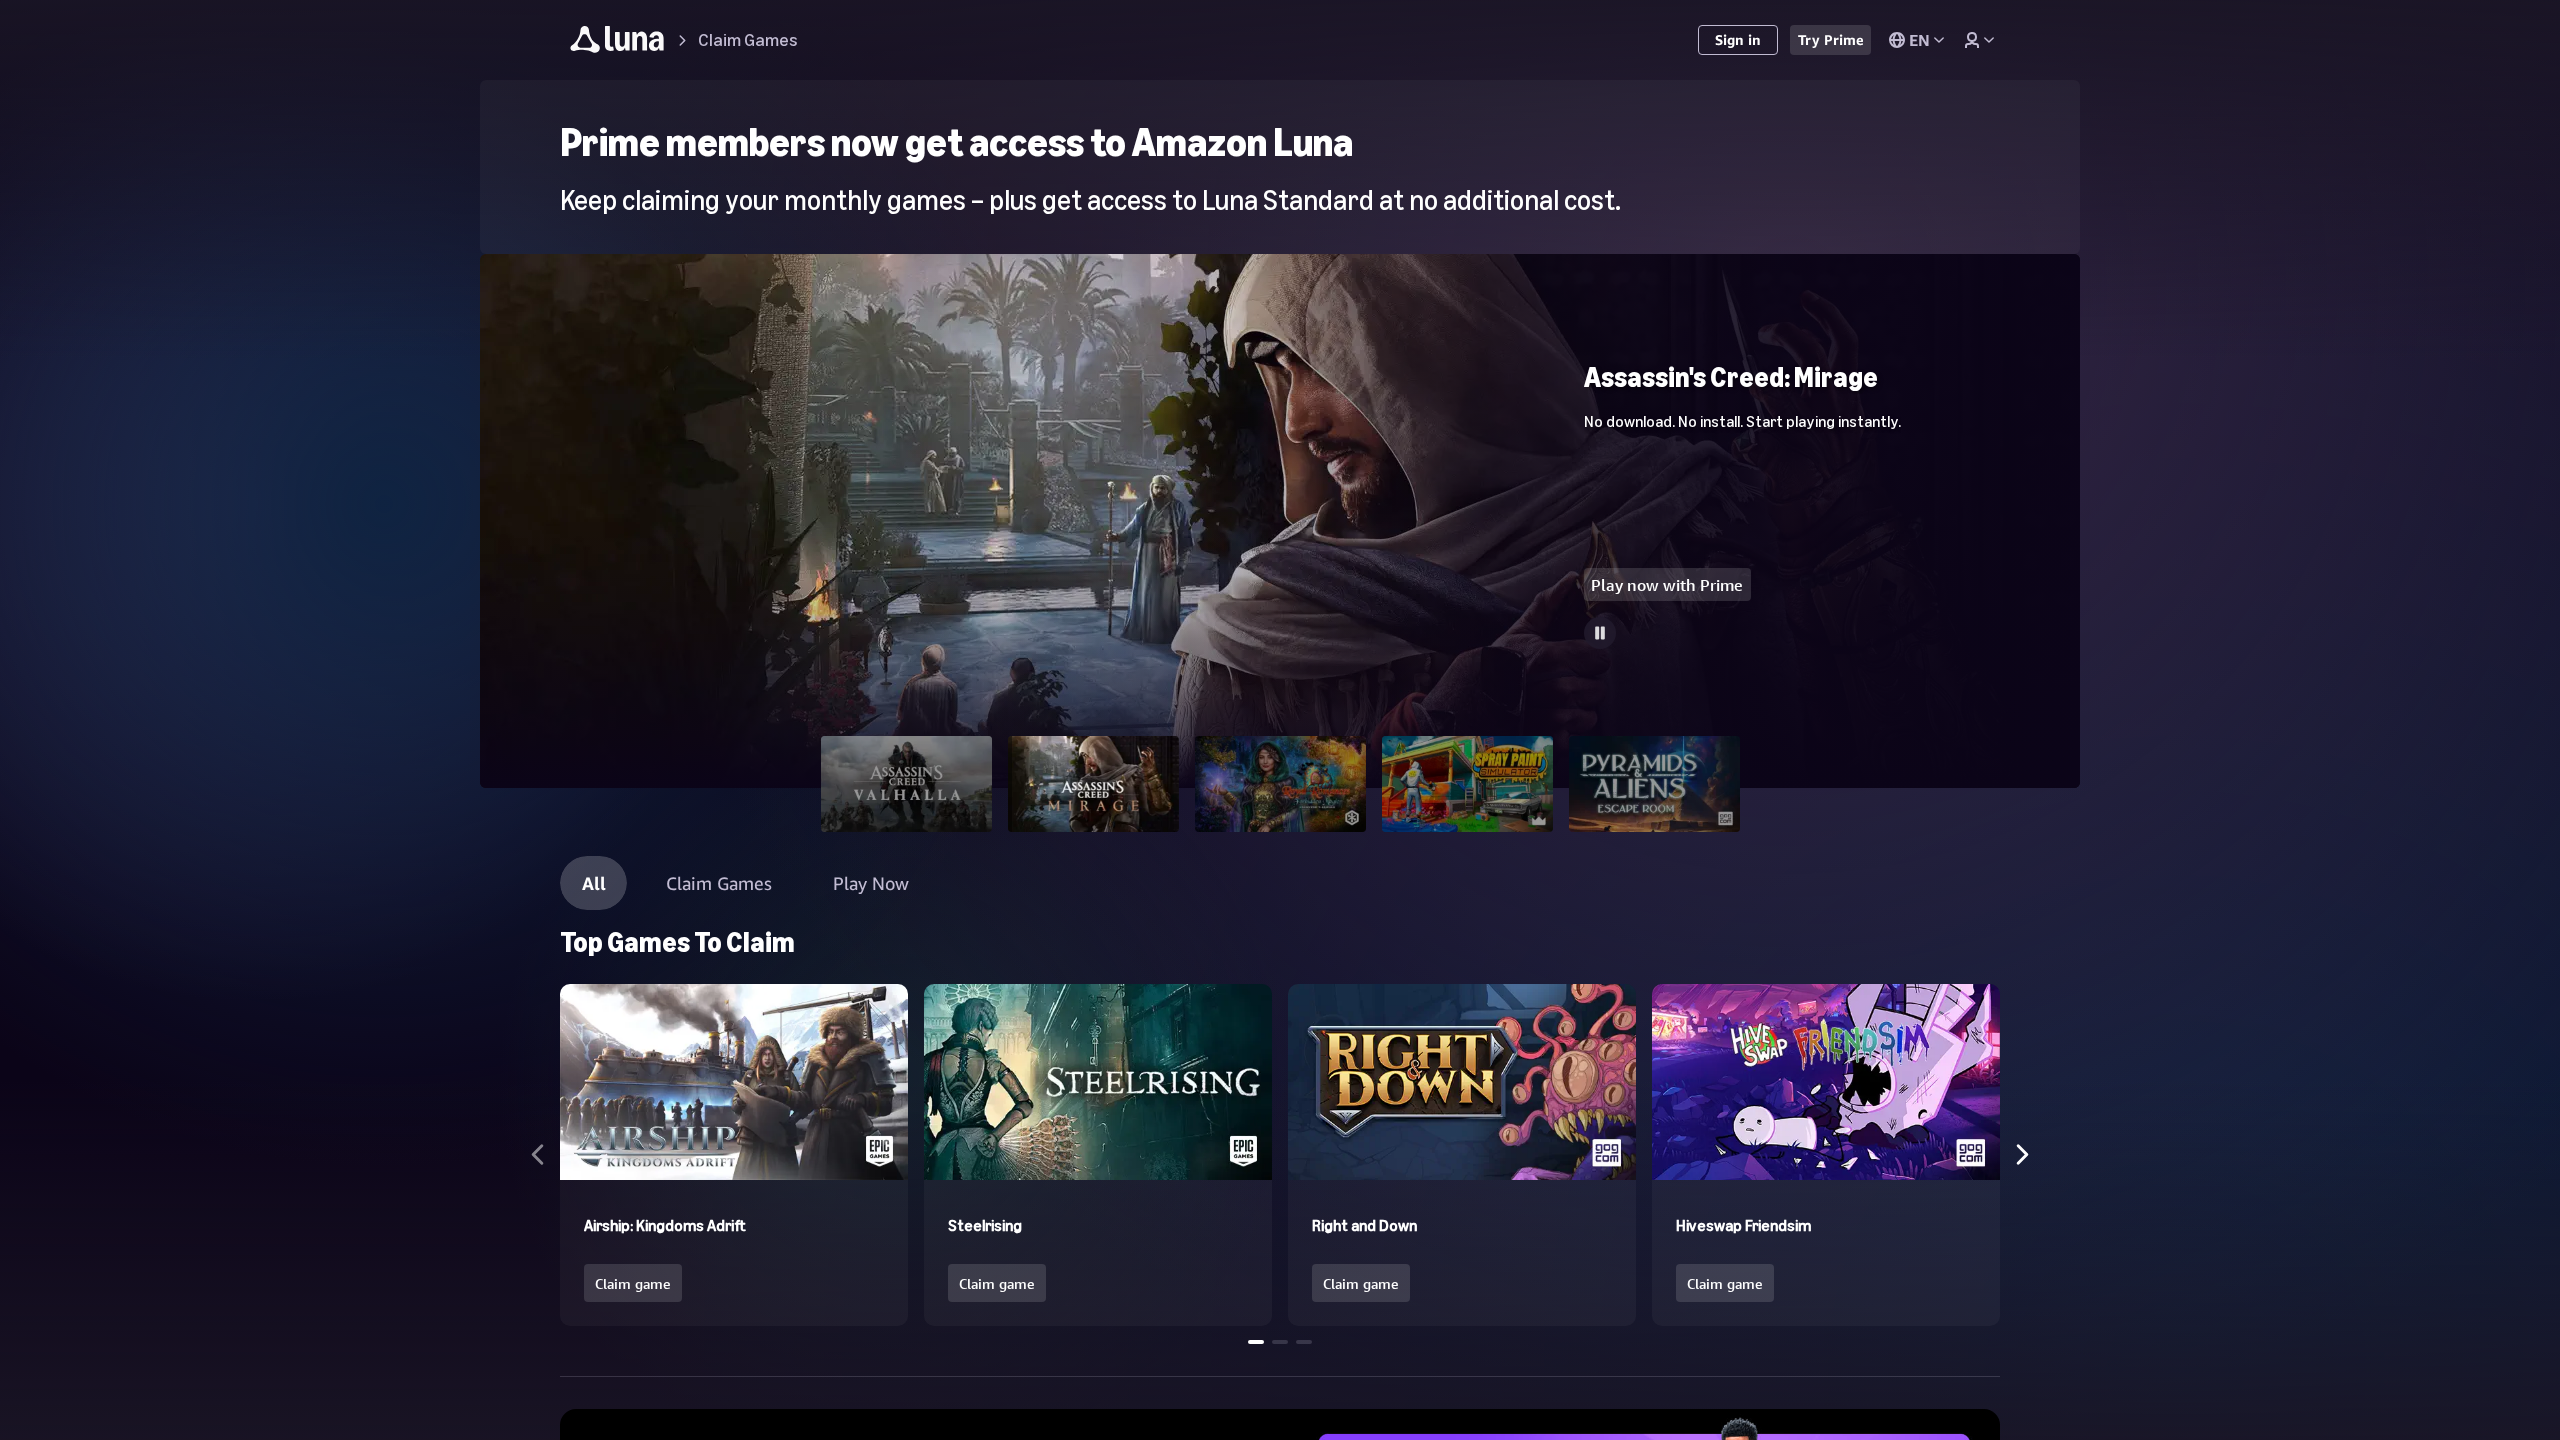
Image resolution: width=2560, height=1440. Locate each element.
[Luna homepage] (617, 42)
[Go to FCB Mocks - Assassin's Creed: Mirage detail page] (1280, 704)
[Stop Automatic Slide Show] (1600, 633)
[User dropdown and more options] (1979, 40)
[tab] (906, 784)
